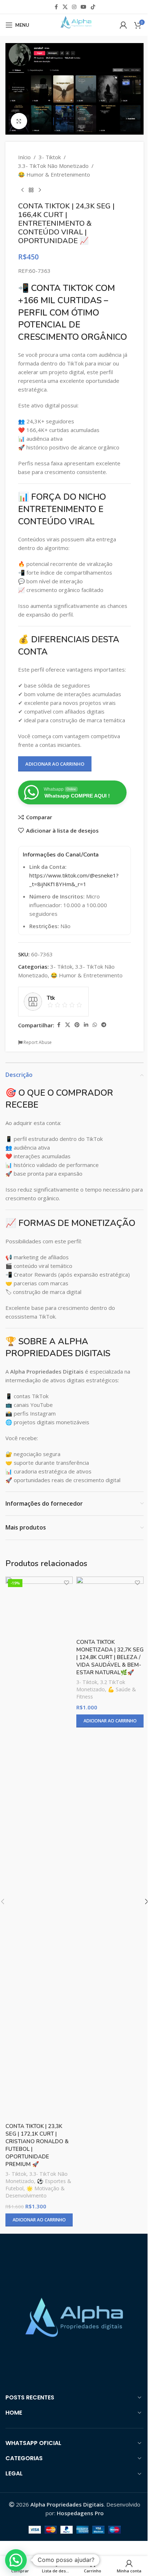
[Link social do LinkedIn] (86, 1025)
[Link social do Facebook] (56, 7)
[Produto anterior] (22, 190)
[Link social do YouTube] (84, 7)
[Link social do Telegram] (104, 1025)
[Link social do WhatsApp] (95, 1025)
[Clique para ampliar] (19, 121)
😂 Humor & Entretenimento (54, 174)
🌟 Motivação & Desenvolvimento (35, 2192)
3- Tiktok (50, 157)
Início (24, 157)
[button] (16, 2560)
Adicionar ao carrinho (55, 764)
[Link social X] (65, 7)
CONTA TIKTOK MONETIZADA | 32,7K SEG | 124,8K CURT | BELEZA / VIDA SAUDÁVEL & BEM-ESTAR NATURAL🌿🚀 (110, 1657)
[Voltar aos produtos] (31, 190)
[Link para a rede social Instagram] (74, 7)
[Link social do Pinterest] (77, 1025)
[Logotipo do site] (74, 24)
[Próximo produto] (40, 190)
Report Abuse (37, 1042)
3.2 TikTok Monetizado (101, 1686)
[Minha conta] (123, 25)
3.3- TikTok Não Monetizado (53, 166)
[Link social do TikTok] (93, 7)
